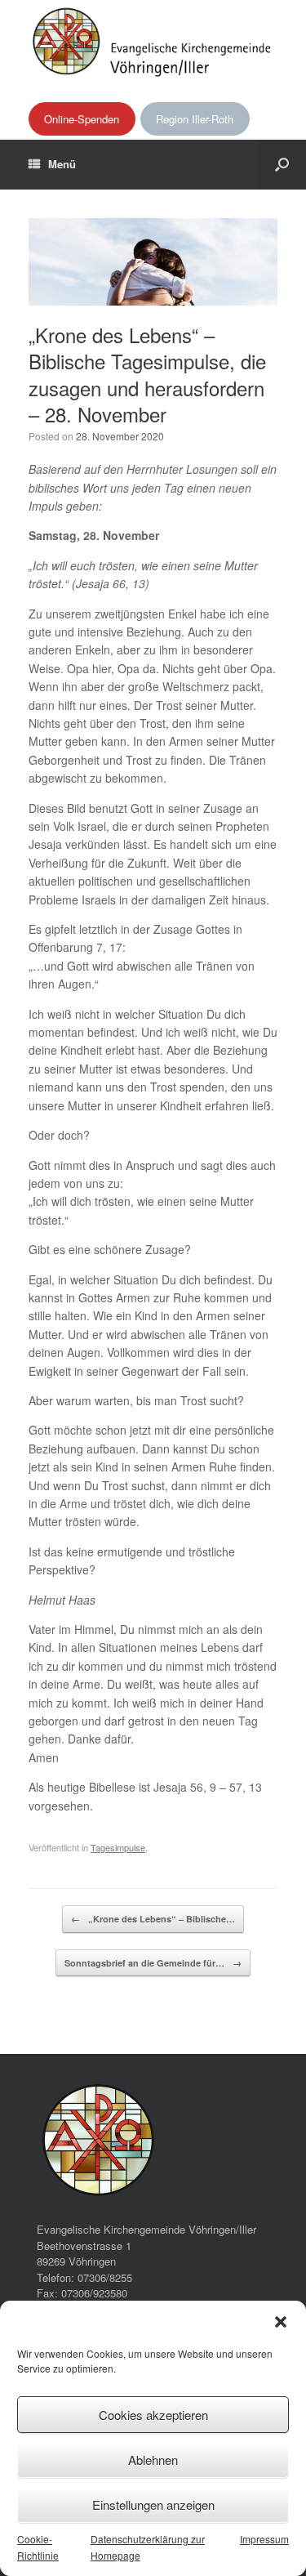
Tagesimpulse (118, 1847)
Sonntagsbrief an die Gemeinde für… (153, 1963)
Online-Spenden (82, 119)
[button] (281, 2322)
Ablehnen (153, 2460)
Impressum (264, 2539)
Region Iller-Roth (195, 119)
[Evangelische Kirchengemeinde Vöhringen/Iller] (153, 41)
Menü (62, 164)
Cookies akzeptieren (153, 2415)
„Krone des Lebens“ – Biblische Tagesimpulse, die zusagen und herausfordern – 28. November (147, 374)
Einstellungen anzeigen (153, 2505)
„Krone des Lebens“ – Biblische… (153, 1919)
